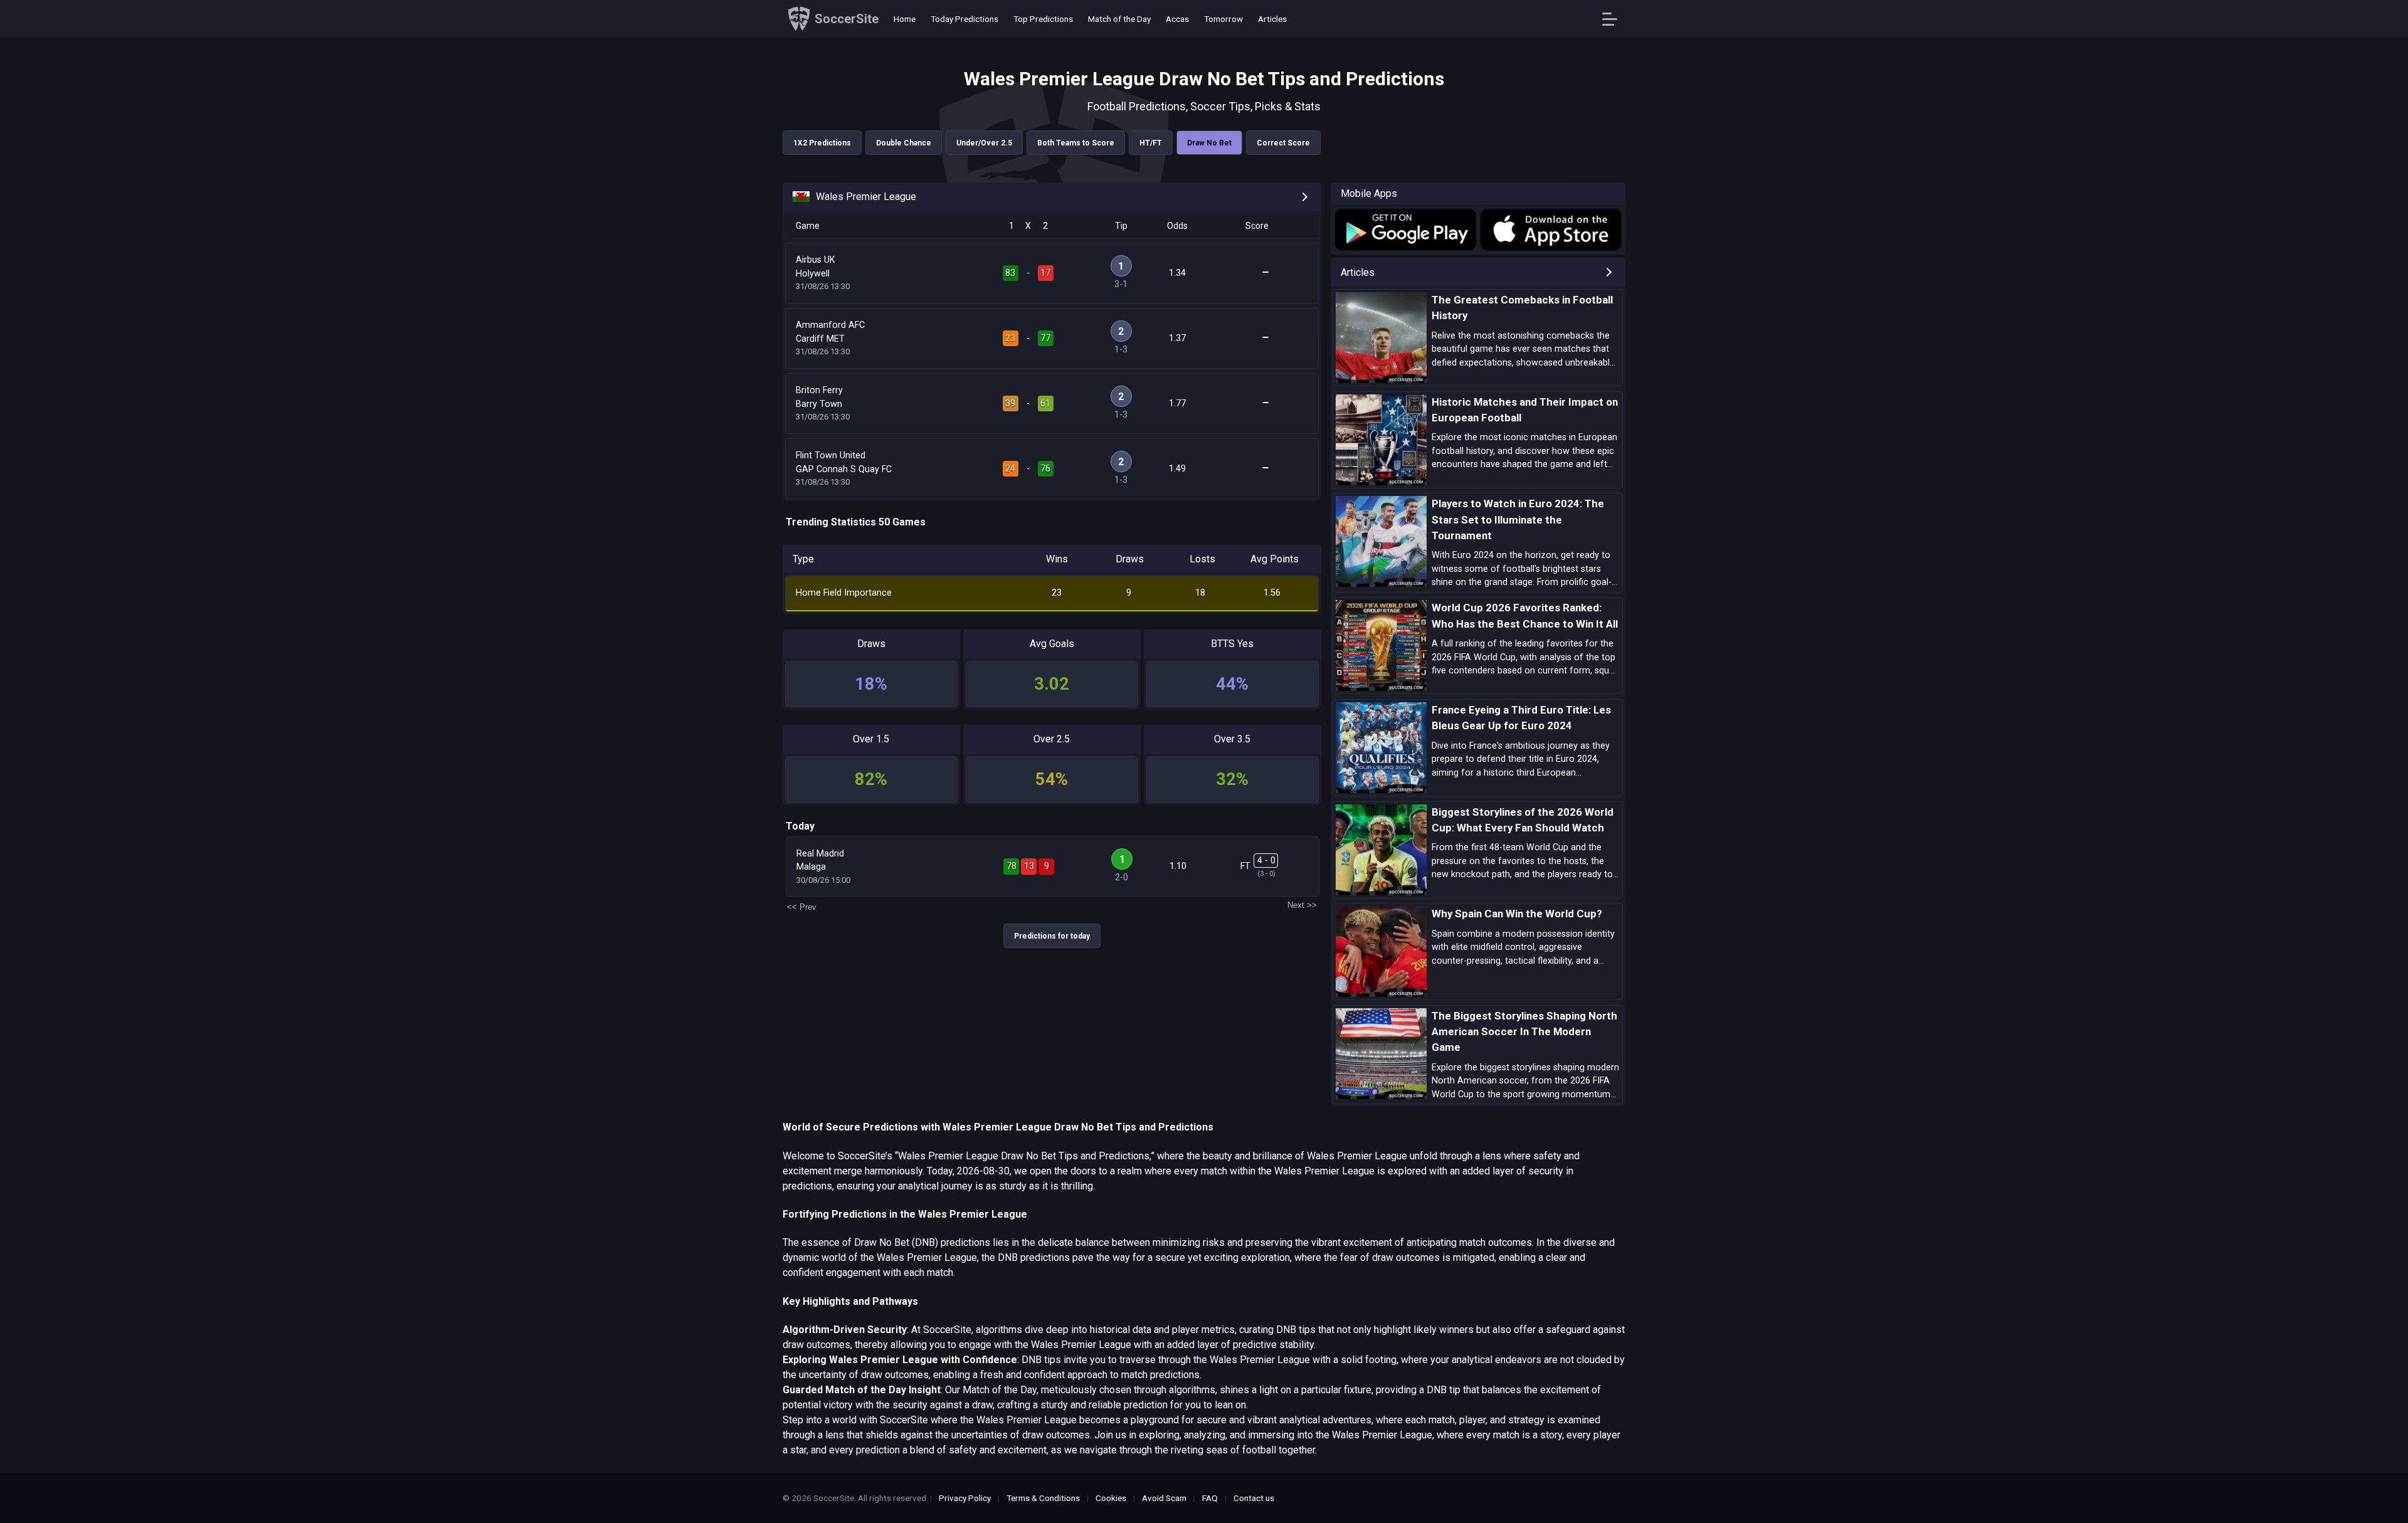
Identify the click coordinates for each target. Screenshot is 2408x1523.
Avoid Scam (1164, 1498)
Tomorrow (1223, 19)
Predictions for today (1052, 936)
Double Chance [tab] (904, 143)
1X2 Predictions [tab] (822, 143)
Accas (1177, 19)
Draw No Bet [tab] (1209, 143)
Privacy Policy (965, 1498)
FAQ (1210, 1498)
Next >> (1302, 905)
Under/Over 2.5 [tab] (984, 143)
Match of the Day (1119, 19)
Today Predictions (964, 19)
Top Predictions (1043, 19)
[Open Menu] (1614, 19)
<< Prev (802, 907)
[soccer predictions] (1404, 229)
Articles (1272, 19)
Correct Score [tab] (1283, 143)
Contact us (1254, 1498)
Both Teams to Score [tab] (1076, 143)
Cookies (1111, 1498)
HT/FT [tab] (1151, 143)
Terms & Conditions (1043, 1498)
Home (905, 19)
